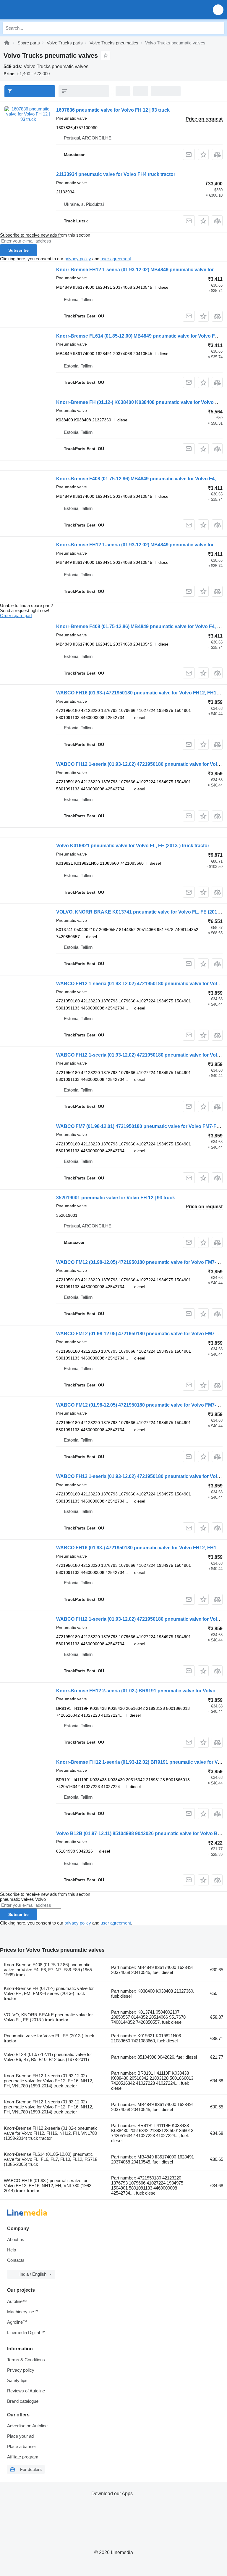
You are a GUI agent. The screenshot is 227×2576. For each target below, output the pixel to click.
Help (12, 2250)
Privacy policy (21, 2370)
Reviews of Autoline (26, 2391)
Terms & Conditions (26, 2360)
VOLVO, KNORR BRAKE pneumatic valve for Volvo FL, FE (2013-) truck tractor (48, 2017)
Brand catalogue (23, 2401)
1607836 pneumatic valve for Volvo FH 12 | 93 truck (113, 110)
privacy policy (78, 259)
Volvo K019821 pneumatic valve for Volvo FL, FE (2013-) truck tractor (133, 846)
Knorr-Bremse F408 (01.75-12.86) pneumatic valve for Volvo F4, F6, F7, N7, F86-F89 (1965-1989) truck (49, 1970)
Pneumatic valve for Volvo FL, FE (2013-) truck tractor (49, 2038)
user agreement (116, 259)
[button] (218, 10)
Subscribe (18, 250)
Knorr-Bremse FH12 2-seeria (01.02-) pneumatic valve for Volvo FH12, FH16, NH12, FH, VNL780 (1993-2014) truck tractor (51, 2133)
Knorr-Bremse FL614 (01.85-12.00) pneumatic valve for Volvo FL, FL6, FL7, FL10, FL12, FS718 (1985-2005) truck (51, 2159)
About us (16, 2239)
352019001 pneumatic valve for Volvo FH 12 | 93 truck (116, 1198)
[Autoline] (7, 43)
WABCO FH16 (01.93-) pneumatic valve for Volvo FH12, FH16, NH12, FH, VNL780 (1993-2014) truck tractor (48, 2186)
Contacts (16, 2260)
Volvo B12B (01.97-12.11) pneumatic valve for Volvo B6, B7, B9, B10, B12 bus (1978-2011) (48, 2057)
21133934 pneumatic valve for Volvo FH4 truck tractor (116, 174)
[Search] (218, 28)
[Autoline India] (38, 10)
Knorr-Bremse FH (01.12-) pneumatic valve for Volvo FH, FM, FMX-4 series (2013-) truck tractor (49, 1993)
